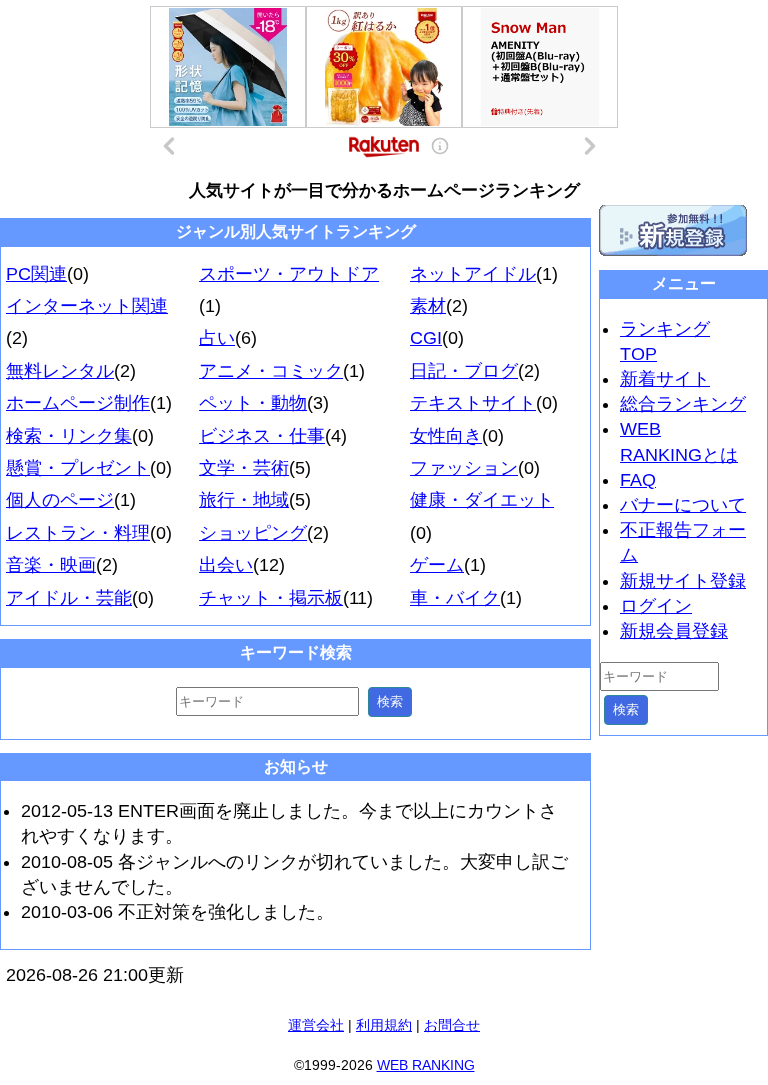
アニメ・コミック (271, 371)
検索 (390, 701)
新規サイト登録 (683, 581)
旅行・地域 (244, 500)
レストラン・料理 (78, 533)
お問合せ (452, 1025)
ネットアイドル (473, 274)
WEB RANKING (426, 1065)
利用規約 (384, 1025)
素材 (428, 306)
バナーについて (683, 505)
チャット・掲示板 (271, 598)
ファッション (464, 468)
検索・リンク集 (69, 436)
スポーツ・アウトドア (289, 274)
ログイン (656, 606)
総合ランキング (683, 404)
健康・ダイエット (482, 500)
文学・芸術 (244, 468)
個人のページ (60, 500)
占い (217, 338)
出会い (226, 565)
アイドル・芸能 (69, 598)
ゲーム (437, 565)
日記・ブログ (464, 371)
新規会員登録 (674, 631)
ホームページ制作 (78, 403)
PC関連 (36, 274)
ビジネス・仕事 (262, 436)
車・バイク (455, 598)
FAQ (638, 480)
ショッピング (253, 533)
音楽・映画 (51, 565)
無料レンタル (60, 371)
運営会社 (316, 1025)
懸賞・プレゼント (78, 468)
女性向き (446, 436)
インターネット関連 (87, 306)
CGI (426, 338)
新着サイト (665, 379)
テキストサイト (473, 403)
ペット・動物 (253, 403)
